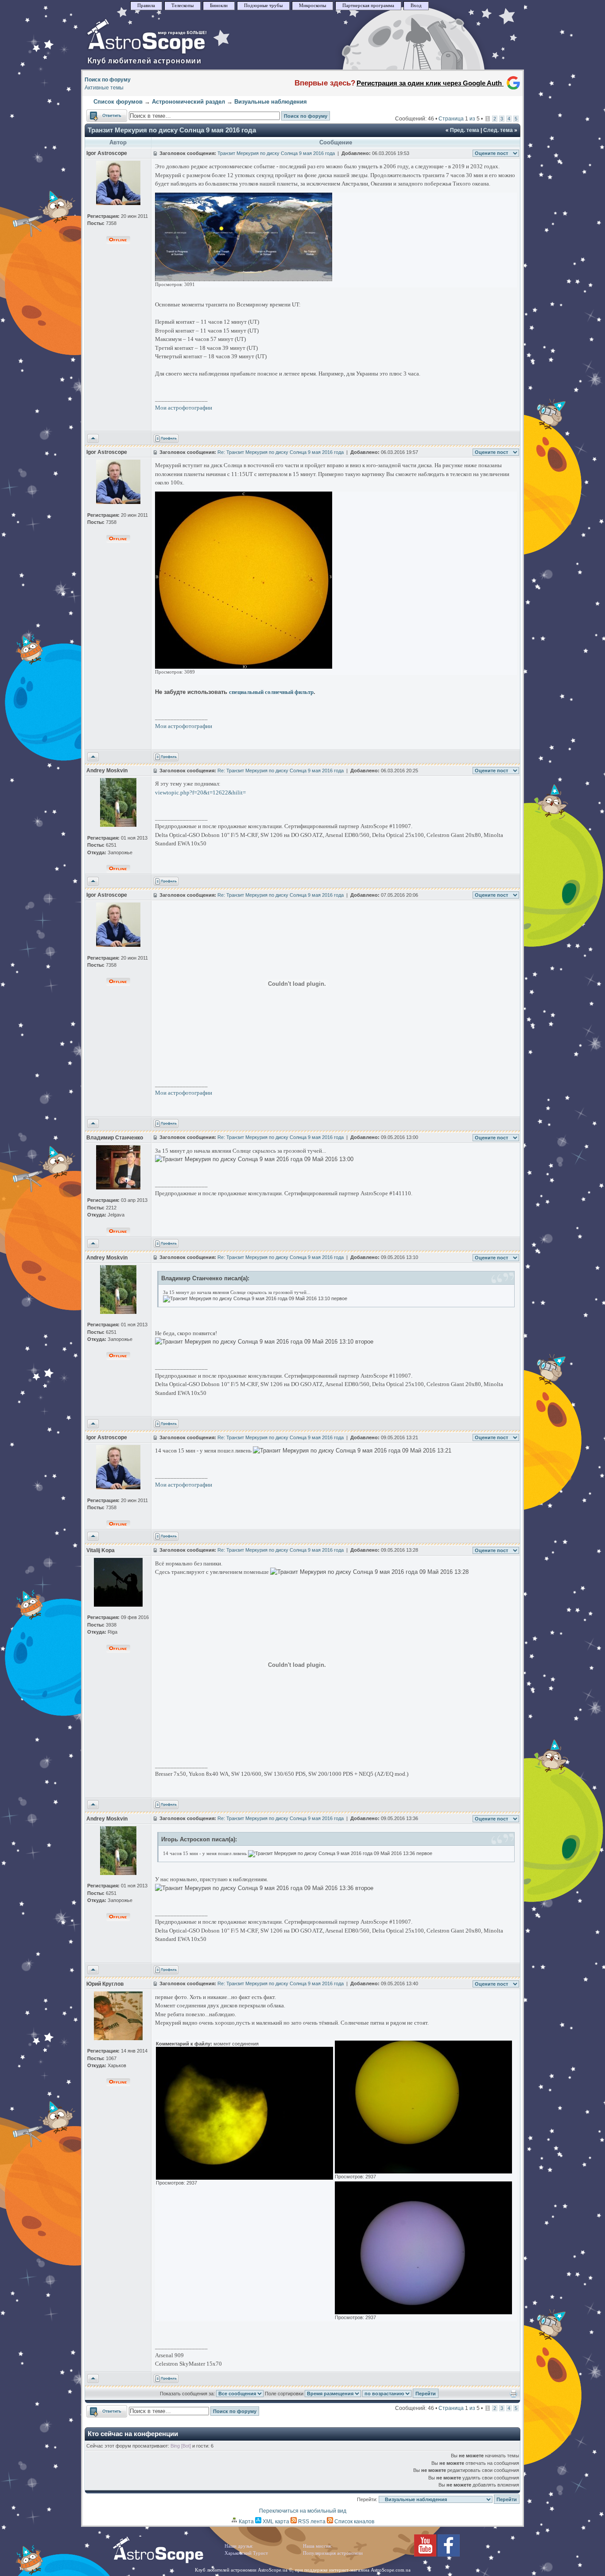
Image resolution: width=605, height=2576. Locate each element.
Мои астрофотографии (184, 408)
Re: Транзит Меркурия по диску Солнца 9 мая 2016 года (281, 452)
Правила (146, 6)
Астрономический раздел (188, 102)
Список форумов (118, 102)
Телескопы (182, 6)
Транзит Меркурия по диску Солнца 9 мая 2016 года (172, 130)
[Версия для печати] (514, 2396)
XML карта (275, 2522)
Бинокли (219, 6)
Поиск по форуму (108, 80)
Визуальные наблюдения (271, 102)
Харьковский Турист (246, 2553)
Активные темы (104, 88)
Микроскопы (312, 6)
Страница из (459, 119)
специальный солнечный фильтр (271, 692)
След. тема (498, 130)
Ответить (98, 113)
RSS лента (311, 2522)
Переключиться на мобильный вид (303, 2511)
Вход (416, 6)
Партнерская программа (368, 6)
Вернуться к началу (93, 439)
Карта (246, 2522)
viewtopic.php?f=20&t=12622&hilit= (200, 792)
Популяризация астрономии (333, 2553)
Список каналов (354, 2522)
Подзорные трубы (263, 6)
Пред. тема (465, 130)
